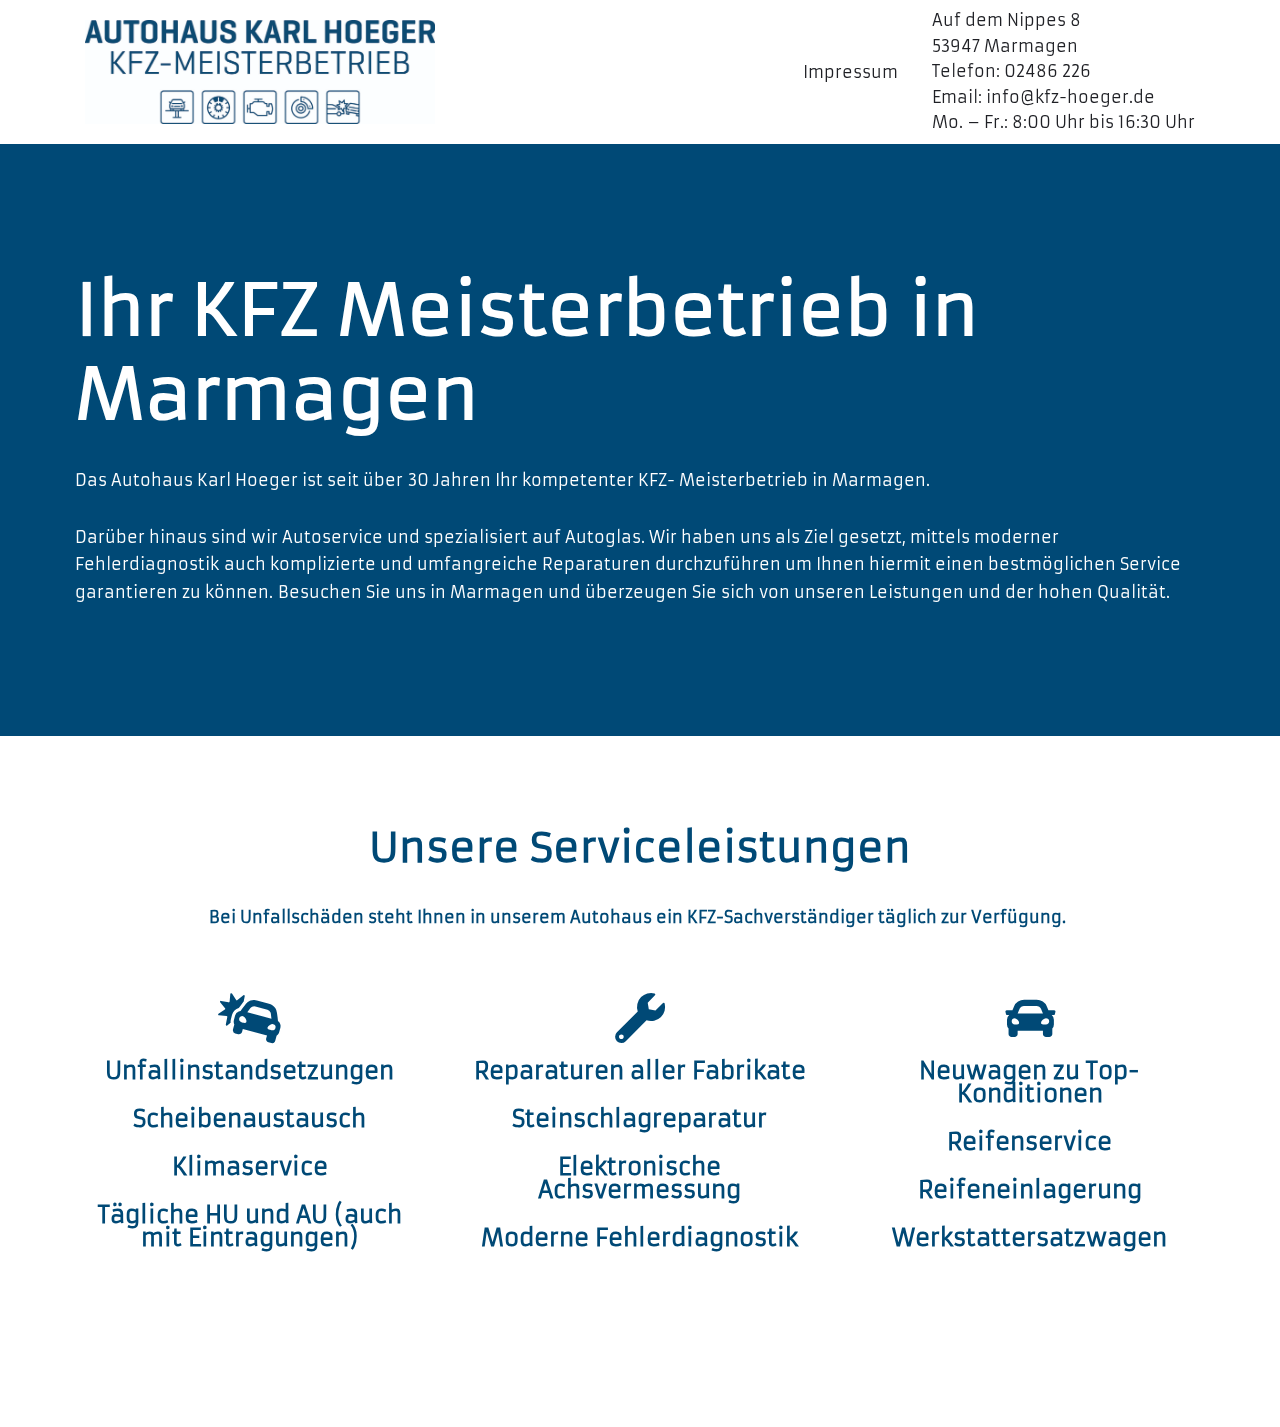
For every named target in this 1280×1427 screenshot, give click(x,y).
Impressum (850, 72)
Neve (106, 1401)
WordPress (325, 1401)
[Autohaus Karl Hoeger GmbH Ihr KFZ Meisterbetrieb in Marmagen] (260, 71)
